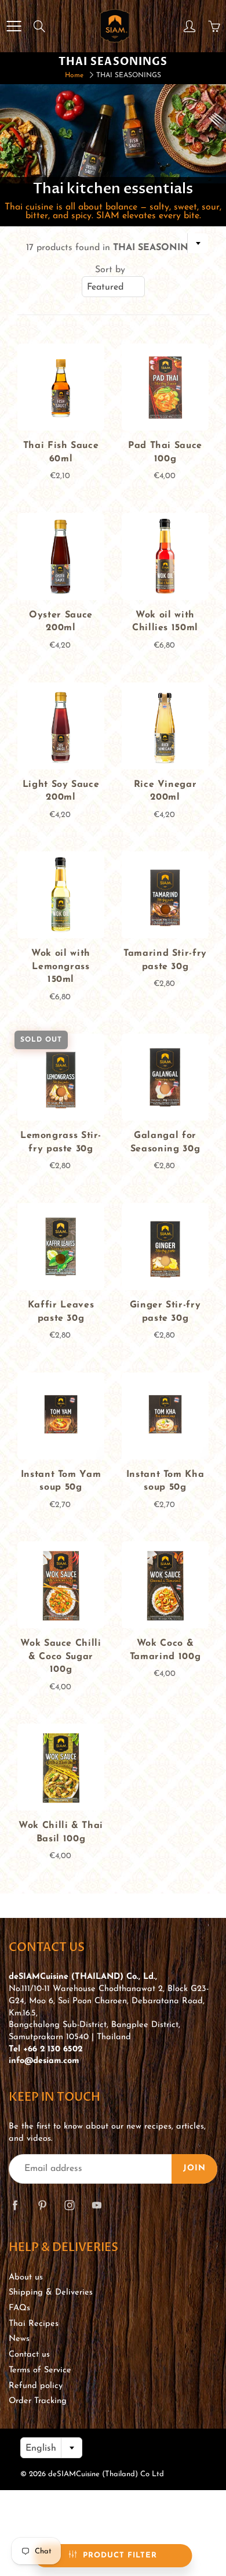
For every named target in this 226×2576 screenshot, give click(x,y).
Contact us (29, 2355)
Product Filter (120, 2555)
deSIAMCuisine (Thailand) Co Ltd (106, 2474)
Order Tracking (38, 2401)
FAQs (19, 2308)
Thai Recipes (34, 2324)
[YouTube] (96, 2205)
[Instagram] (69, 2205)
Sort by (110, 270)
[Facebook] (15, 2205)
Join (194, 2168)
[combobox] (113, 287)
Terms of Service (40, 2370)
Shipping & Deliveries (51, 2293)
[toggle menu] (14, 26)
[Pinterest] (42, 2205)
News (19, 2339)
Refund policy (36, 2386)
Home (74, 75)
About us (26, 2277)
